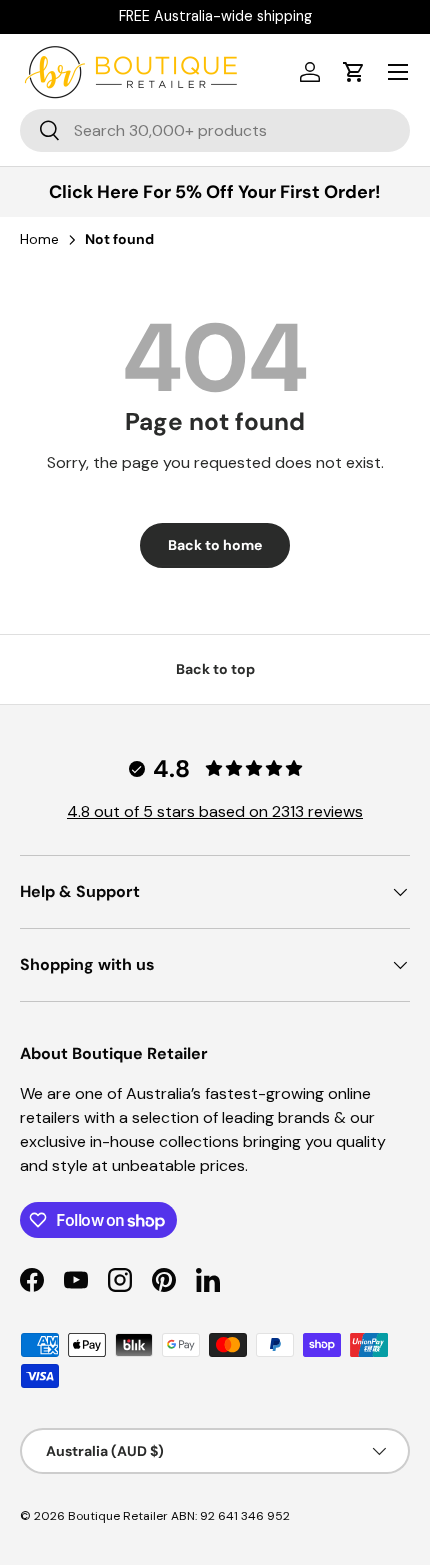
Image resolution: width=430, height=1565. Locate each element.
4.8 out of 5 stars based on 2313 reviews (215, 811)
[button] (354, 72)
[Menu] (398, 72)
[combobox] (215, 130)
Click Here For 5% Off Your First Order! (215, 192)
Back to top (215, 669)
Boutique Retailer (118, 1516)
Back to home (215, 545)
